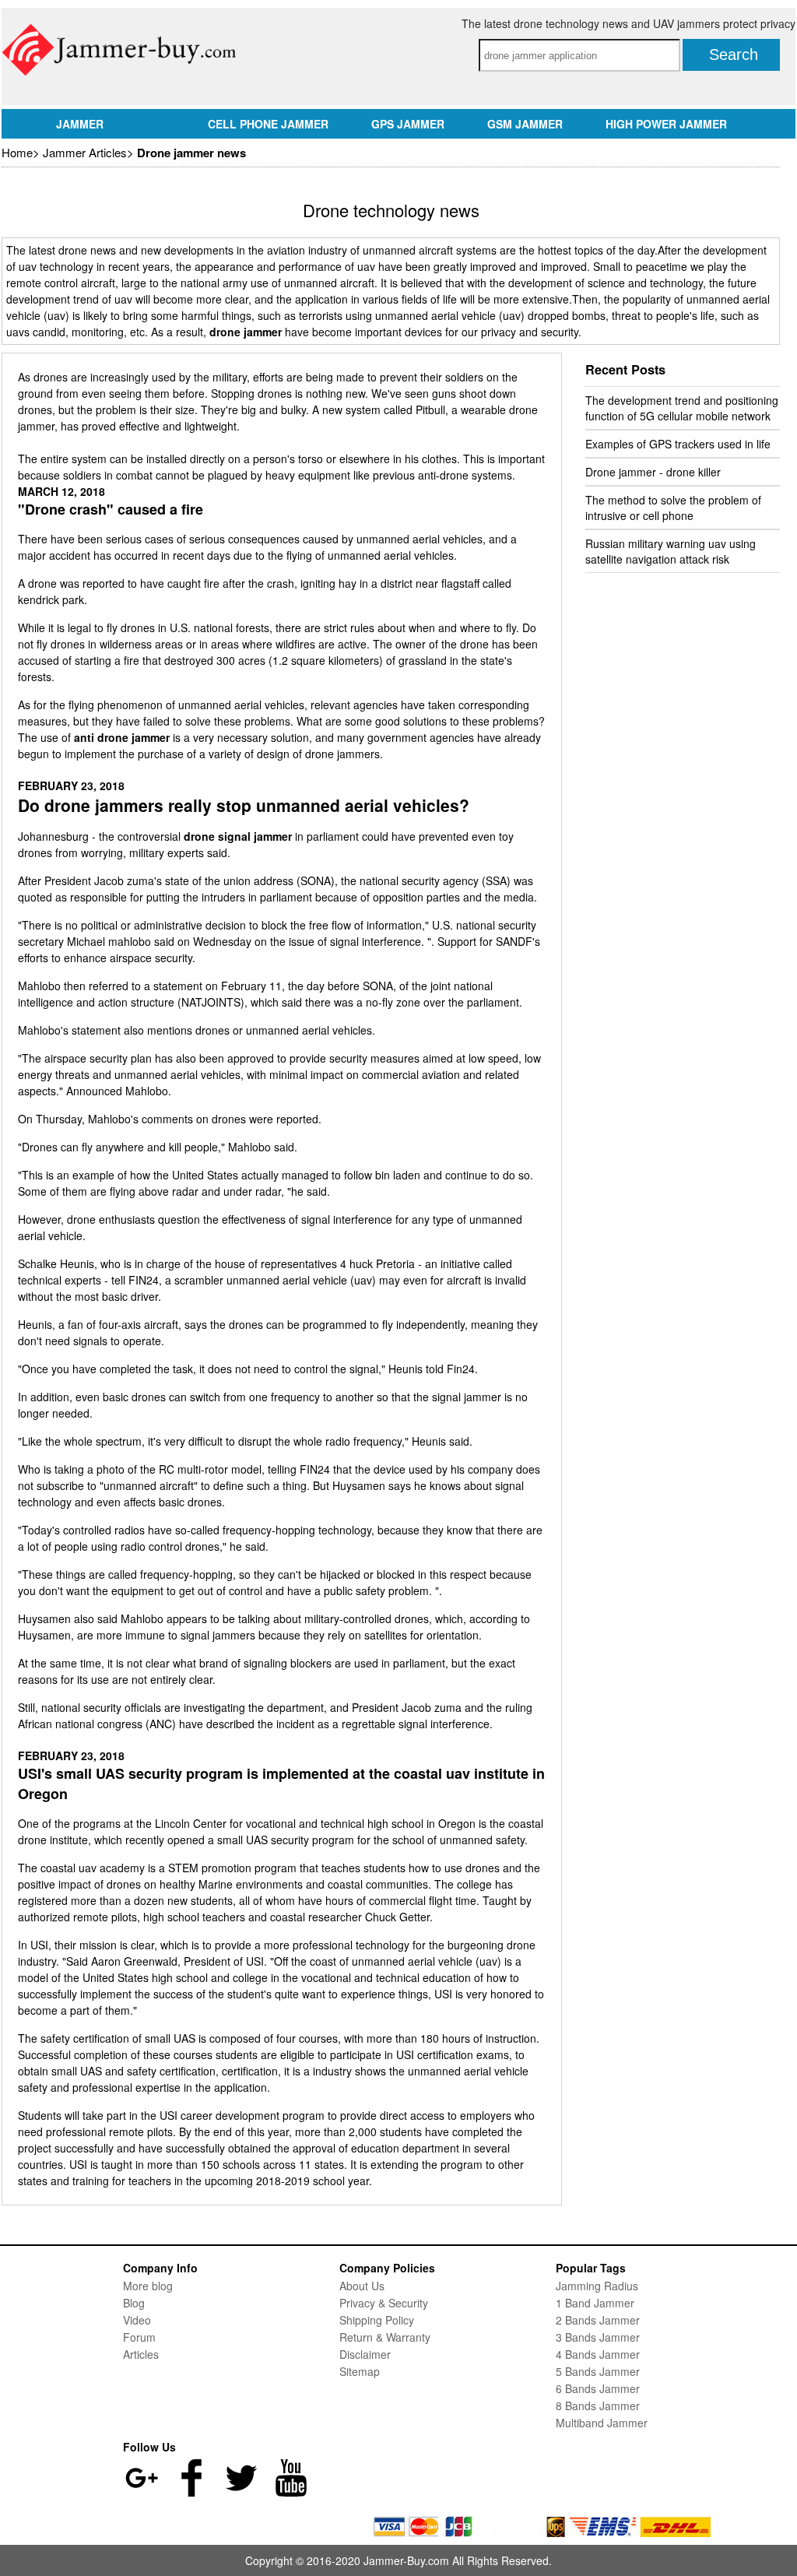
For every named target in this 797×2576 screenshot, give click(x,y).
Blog (134, 2303)
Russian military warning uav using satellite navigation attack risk (671, 551)
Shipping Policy (377, 2320)
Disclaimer (365, 2354)
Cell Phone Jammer (268, 124)
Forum (139, 2337)
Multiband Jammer (602, 2423)
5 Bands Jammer (598, 2371)
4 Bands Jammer (598, 2354)
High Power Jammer (666, 124)
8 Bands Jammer (598, 2406)
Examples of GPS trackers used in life (678, 444)
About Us (362, 2286)
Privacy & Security (384, 2303)
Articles (141, 2354)
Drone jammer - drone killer (653, 472)
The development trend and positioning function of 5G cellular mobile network (682, 408)
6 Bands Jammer (598, 2388)
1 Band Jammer (595, 2303)
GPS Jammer (408, 124)
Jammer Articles (85, 152)
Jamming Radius (597, 2286)
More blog (148, 2286)
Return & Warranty (385, 2337)
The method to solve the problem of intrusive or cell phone (673, 508)
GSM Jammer (525, 124)
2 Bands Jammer (598, 2320)
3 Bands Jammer (598, 2337)
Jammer (80, 124)
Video (137, 2320)
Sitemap (360, 2371)
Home (17, 152)
